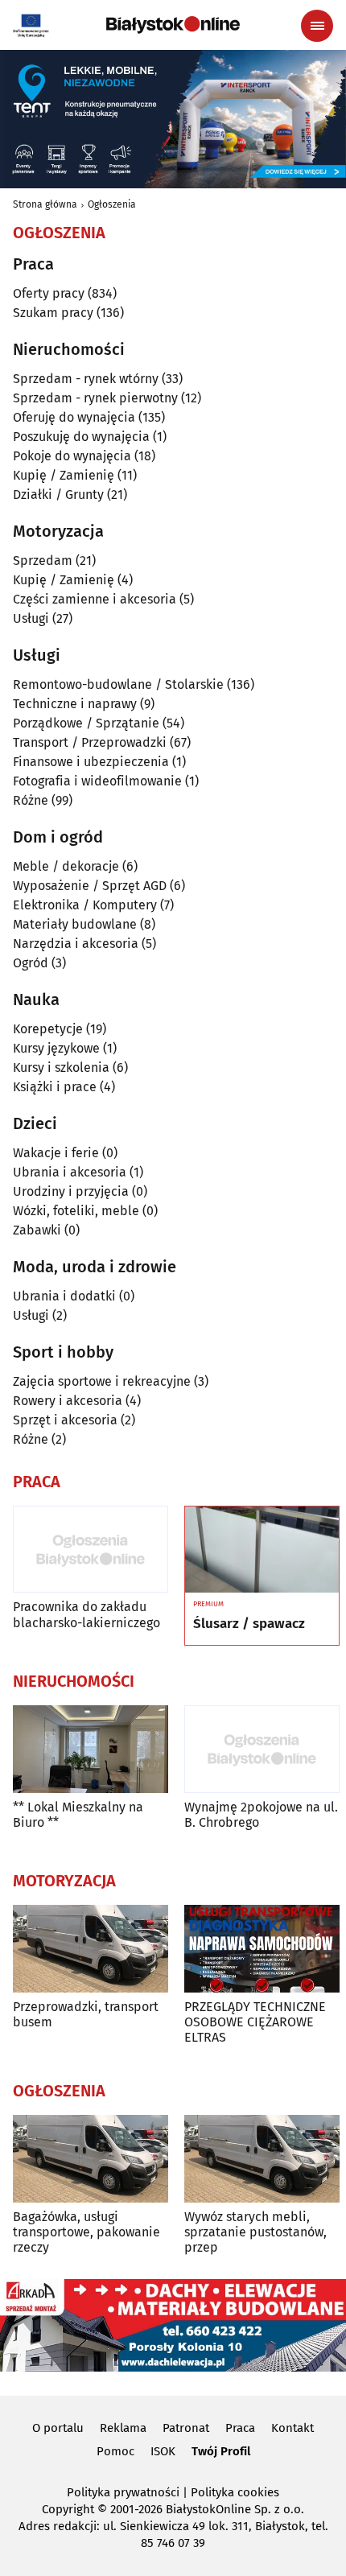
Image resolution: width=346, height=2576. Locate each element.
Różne (31, 800)
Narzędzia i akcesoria (76, 944)
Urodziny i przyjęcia (71, 1191)
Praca (240, 2428)
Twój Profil (221, 2451)
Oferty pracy (49, 293)
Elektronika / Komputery (85, 905)
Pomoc (115, 2451)
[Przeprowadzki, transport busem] (91, 1949)
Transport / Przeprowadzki (90, 742)
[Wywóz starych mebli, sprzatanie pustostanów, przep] (262, 2159)
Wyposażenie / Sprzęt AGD (90, 886)
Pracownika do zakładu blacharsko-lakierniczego (86, 1614)
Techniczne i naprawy (75, 704)
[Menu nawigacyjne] (317, 26)
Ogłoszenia (112, 204)
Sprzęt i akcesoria (65, 1420)
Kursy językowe (56, 1048)
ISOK (163, 2451)
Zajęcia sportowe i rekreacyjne (102, 1381)
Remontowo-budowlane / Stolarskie (118, 684)
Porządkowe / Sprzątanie (86, 723)
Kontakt (292, 2428)
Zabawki (37, 1230)
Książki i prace (55, 1087)
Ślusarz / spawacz (249, 1624)
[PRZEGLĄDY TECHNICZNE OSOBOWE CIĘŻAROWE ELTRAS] (262, 1949)
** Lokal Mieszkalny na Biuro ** (78, 1815)
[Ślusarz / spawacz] (262, 1550)
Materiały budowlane (75, 924)
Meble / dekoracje (66, 866)
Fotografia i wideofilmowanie (97, 781)
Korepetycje (48, 1029)
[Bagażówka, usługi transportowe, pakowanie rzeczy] (91, 2159)
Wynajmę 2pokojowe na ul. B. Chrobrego (261, 1815)
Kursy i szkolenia (61, 1067)
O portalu (58, 2428)
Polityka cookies (235, 2492)
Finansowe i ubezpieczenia (91, 762)
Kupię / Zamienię (64, 475)
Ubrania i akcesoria (70, 1172)
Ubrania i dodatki (64, 1296)
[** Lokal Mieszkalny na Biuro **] (91, 1749)
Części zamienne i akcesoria (95, 599)
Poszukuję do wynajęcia (81, 437)
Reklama (123, 2428)
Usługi (31, 618)
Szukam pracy (53, 313)
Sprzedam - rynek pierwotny (95, 398)
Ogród (31, 963)
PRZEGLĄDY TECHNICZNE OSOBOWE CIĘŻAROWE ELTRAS (255, 2022)
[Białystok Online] (173, 25)
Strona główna (45, 204)
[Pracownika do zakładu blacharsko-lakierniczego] (91, 1550)
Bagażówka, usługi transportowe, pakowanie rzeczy (86, 2232)
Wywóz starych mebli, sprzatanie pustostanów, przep (255, 2232)
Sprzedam (43, 561)
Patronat (186, 2428)
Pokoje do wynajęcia (72, 456)
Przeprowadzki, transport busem (86, 2014)
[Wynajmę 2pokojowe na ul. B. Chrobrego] (262, 1749)
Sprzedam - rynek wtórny (86, 379)
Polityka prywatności (123, 2492)
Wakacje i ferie (56, 1153)
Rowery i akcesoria (68, 1401)
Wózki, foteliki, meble (76, 1211)
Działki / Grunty (58, 495)
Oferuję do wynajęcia (74, 417)
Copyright (68, 2509)
